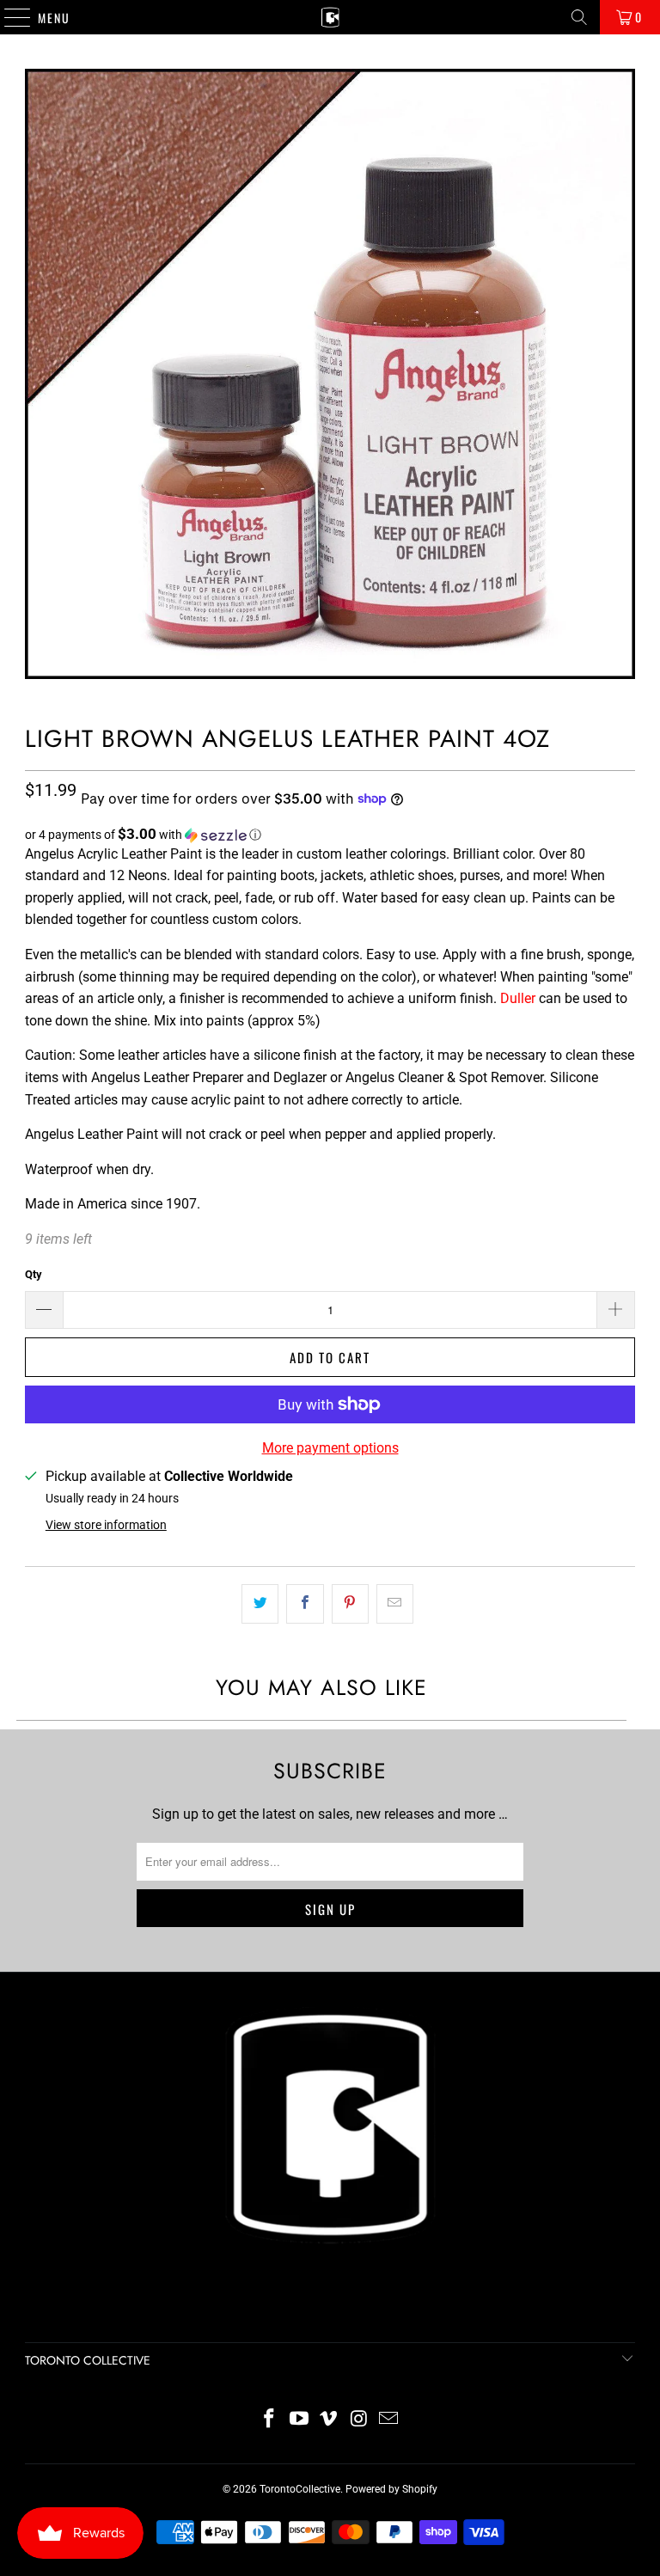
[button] (330, 835)
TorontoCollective (300, 2489)
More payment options (330, 1448)
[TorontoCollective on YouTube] (299, 2420)
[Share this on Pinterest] (350, 1604)
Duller (518, 998)
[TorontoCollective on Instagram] (359, 2420)
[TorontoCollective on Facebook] (270, 2420)
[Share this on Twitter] (260, 1604)
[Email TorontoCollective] (389, 2420)
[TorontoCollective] (330, 17)
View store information (106, 1525)
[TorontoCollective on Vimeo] (329, 2420)
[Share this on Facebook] (305, 1604)
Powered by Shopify (391, 2489)
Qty (34, 1274)
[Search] (579, 17)
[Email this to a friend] (395, 1604)
